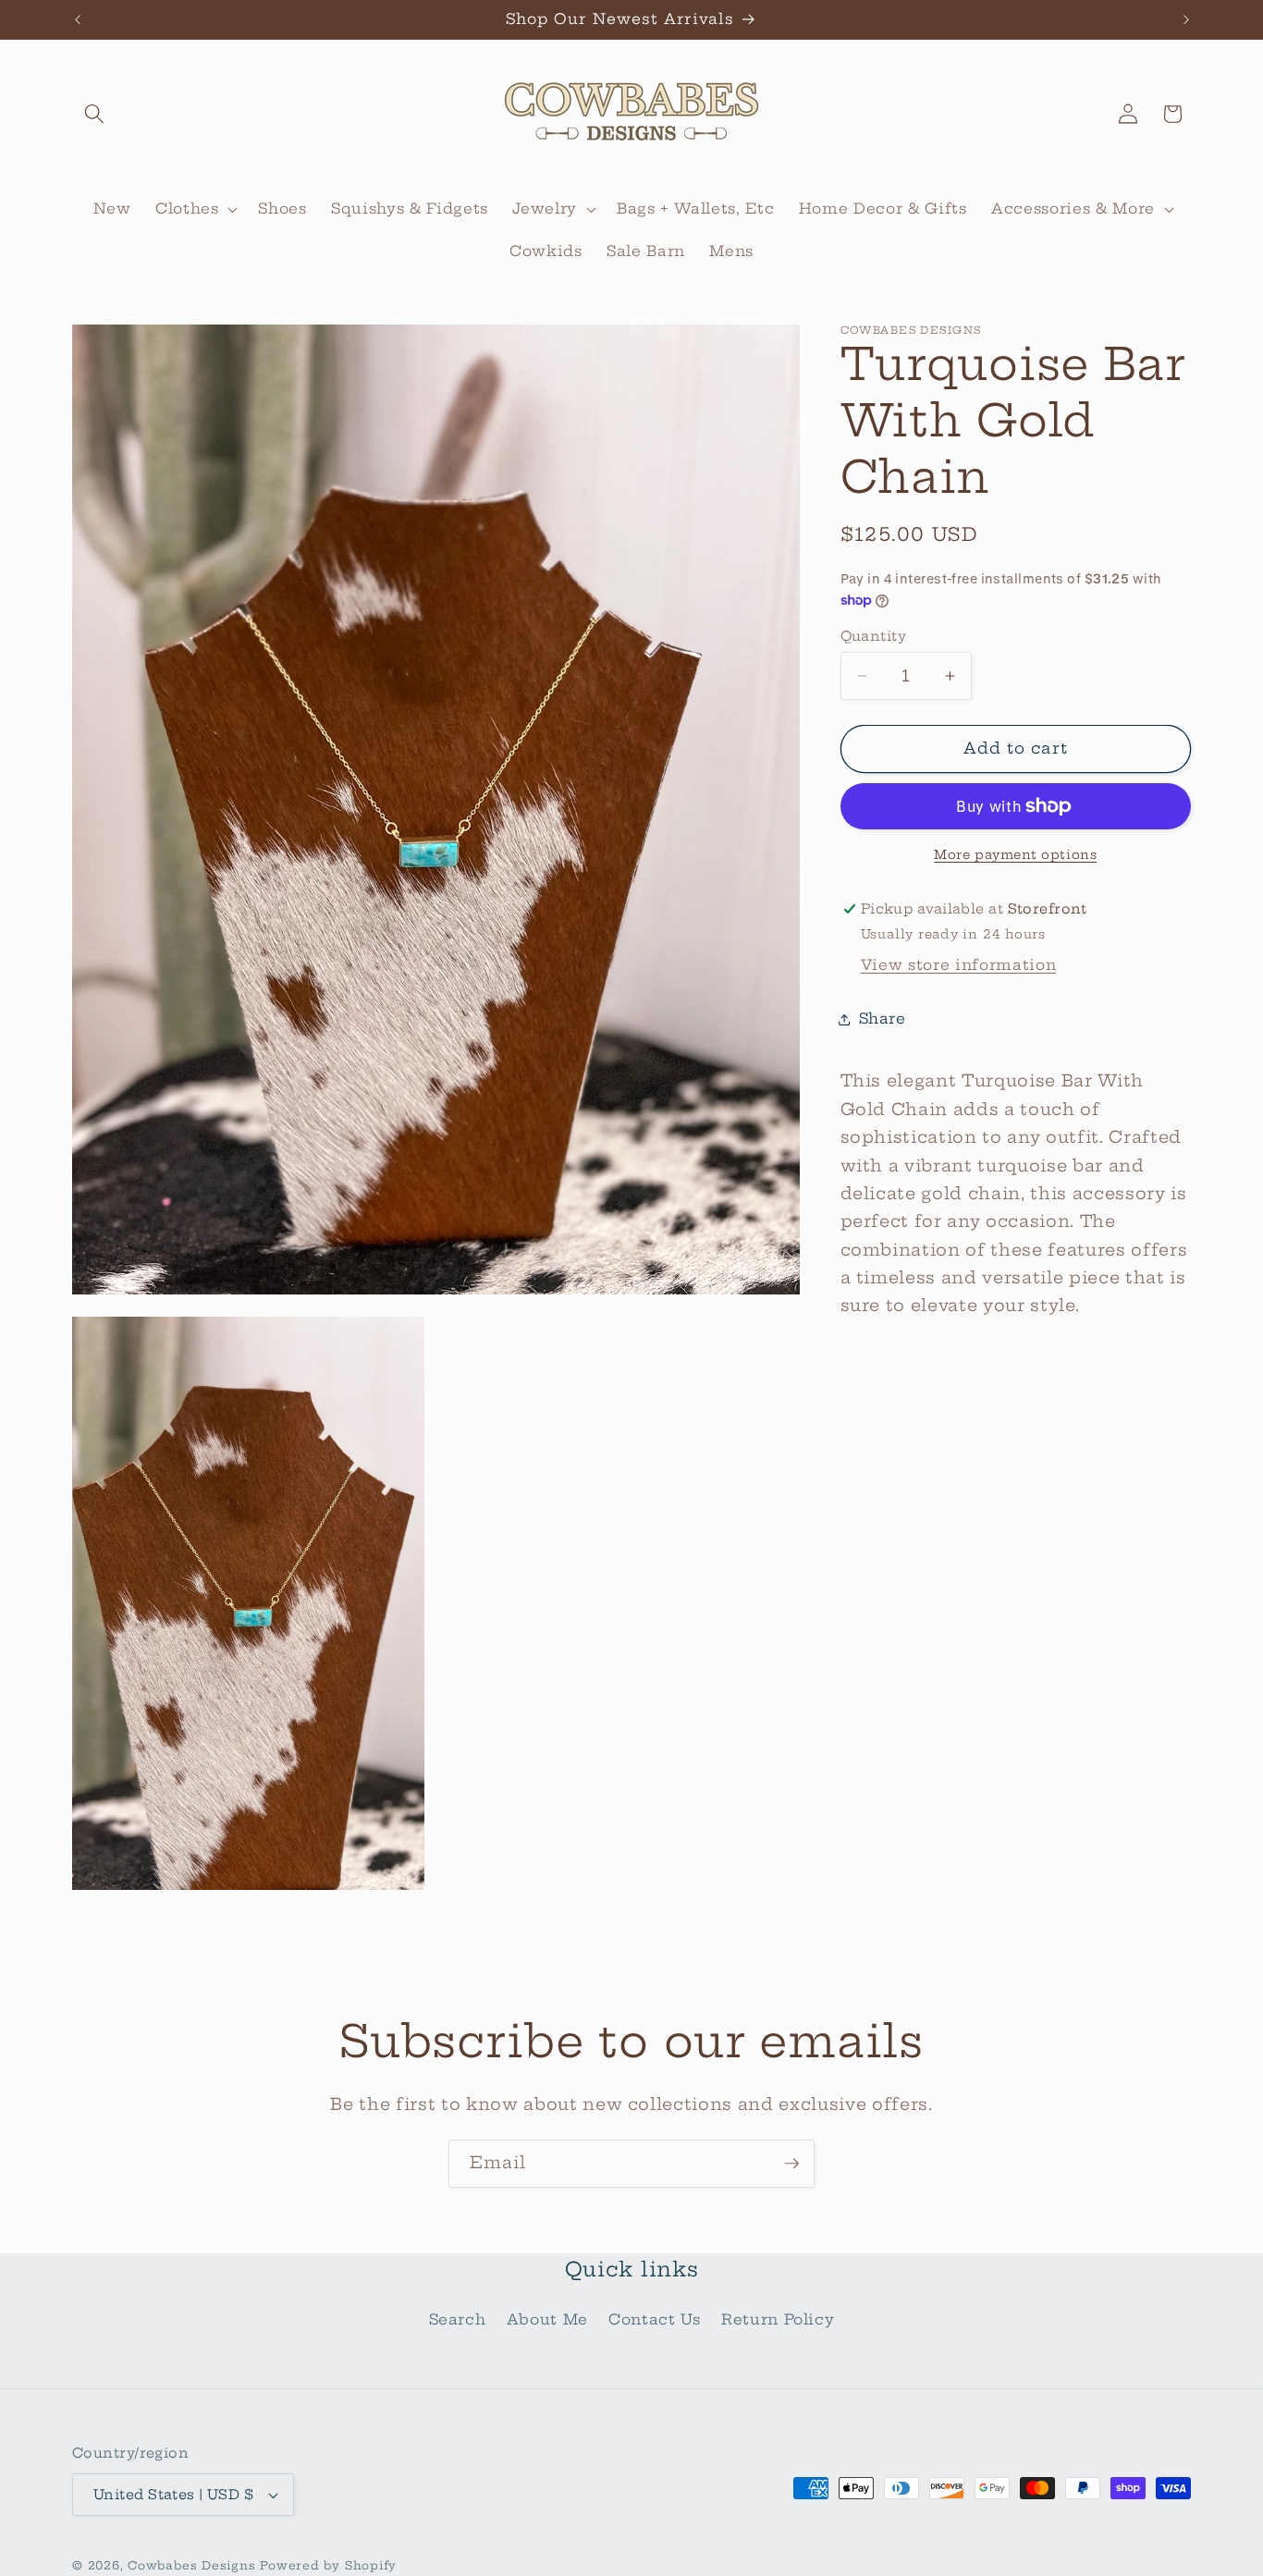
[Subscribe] (791, 2164)
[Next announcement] (1186, 19)
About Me (547, 2319)
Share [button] (883, 1018)
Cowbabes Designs (194, 2565)
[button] (94, 114)
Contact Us (655, 2319)
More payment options (1015, 854)
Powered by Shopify (328, 2565)
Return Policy (778, 2319)
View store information (959, 965)
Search (458, 2319)
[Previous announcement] (78, 19)
